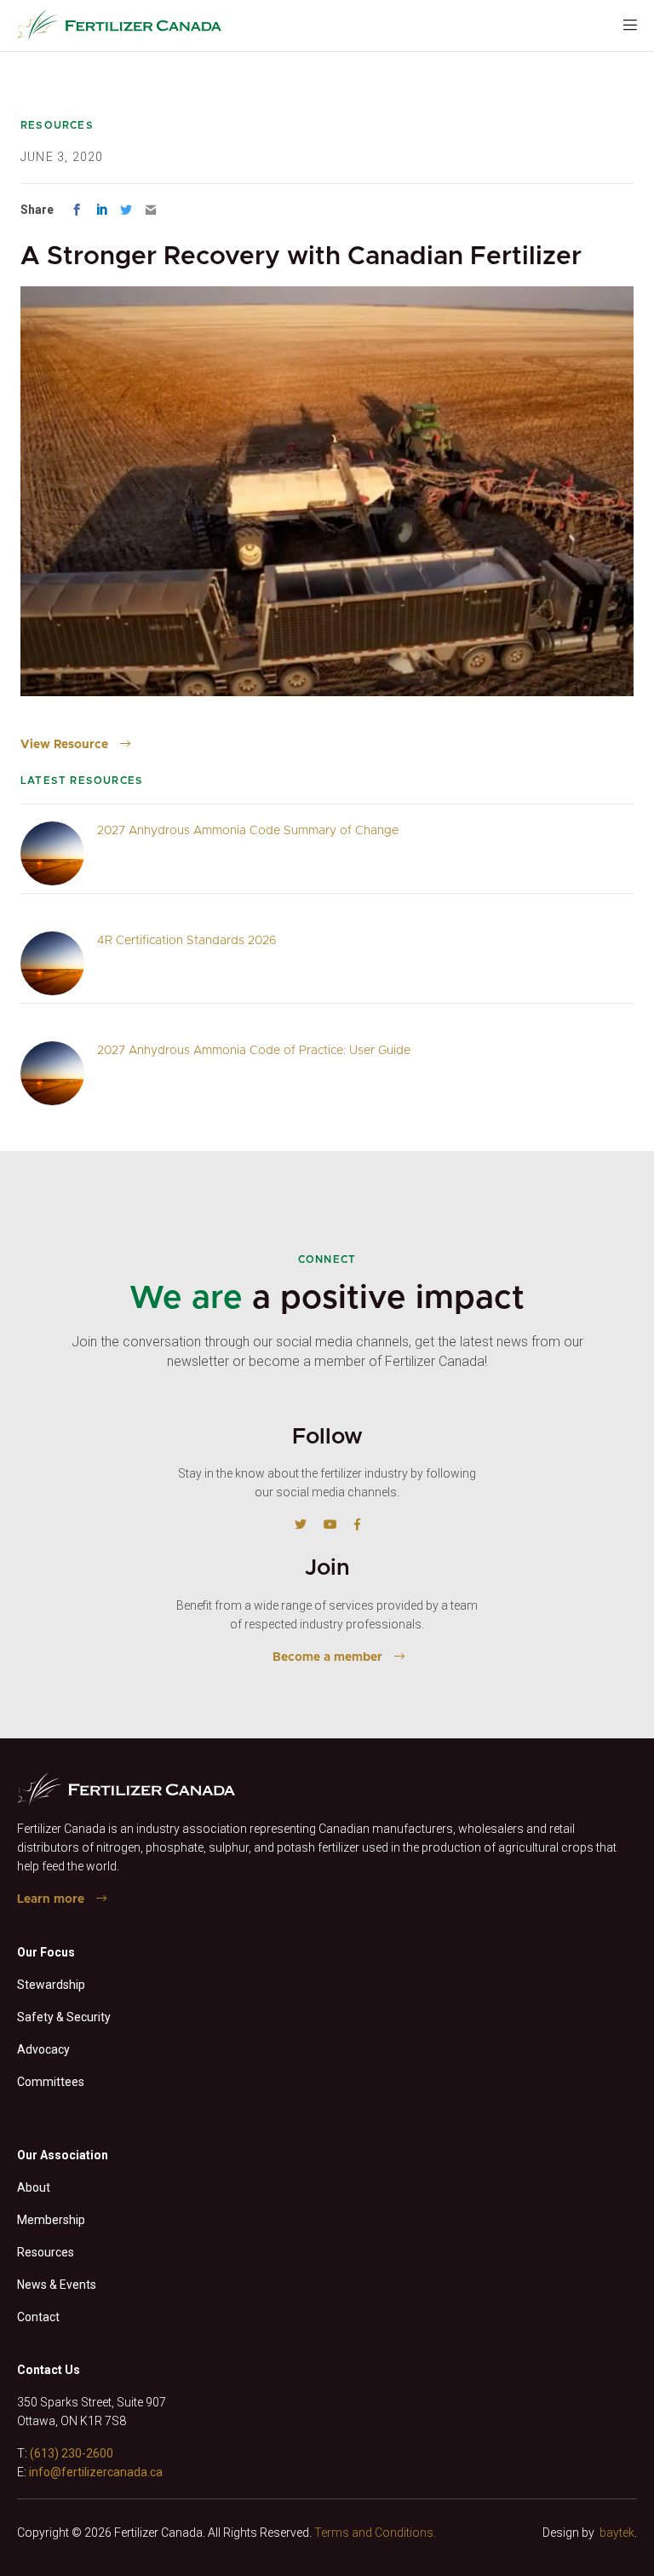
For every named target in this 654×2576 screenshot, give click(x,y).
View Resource (64, 745)
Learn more (51, 1899)
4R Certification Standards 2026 (187, 941)
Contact (38, 2317)
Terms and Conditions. (375, 2533)
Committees (51, 2082)
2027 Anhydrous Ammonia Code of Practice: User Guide (254, 1051)
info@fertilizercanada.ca (96, 2472)
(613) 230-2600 (72, 2453)
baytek (617, 2533)
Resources (46, 2252)
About (34, 2187)
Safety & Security (64, 2017)
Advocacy (43, 2049)
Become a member (327, 1657)
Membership (51, 2220)
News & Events (57, 2285)
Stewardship (51, 1985)
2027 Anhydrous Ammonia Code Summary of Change (248, 831)
